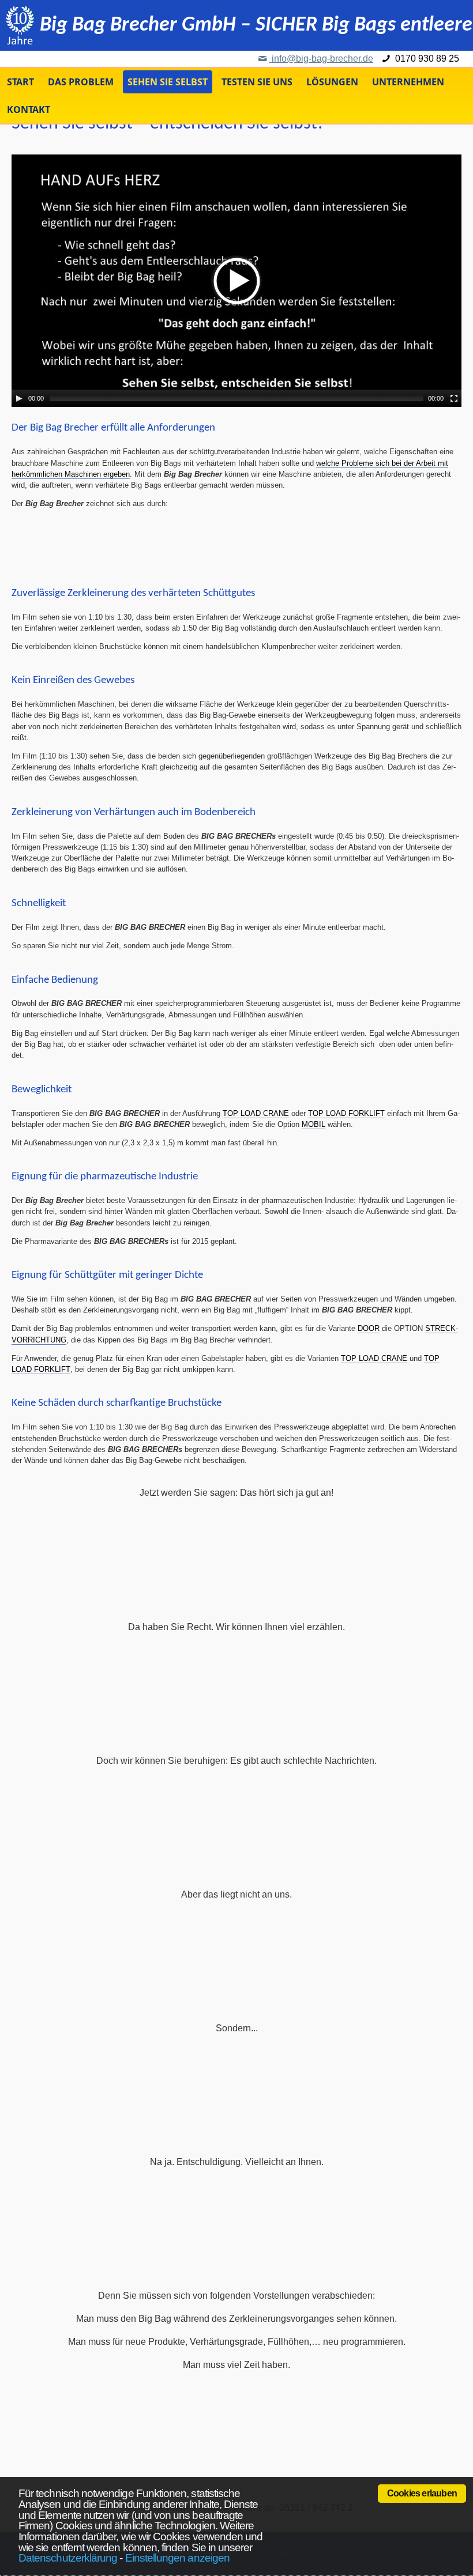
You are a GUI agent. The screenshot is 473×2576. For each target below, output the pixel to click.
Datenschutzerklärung (68, 2558)
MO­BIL (314, 1124)
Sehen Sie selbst (168, 82)
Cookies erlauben (422, 2493)
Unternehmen (408, 82)
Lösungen (332, 82)
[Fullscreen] (454, 398)
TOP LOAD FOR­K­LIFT (346, 1113)
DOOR (369, 1328)
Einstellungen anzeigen (177, 2558)
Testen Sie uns (257, 82)
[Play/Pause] (19, 398)
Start (20, 82)
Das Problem (81, 82)
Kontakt (29, 110)
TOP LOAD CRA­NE (256, 1113)
